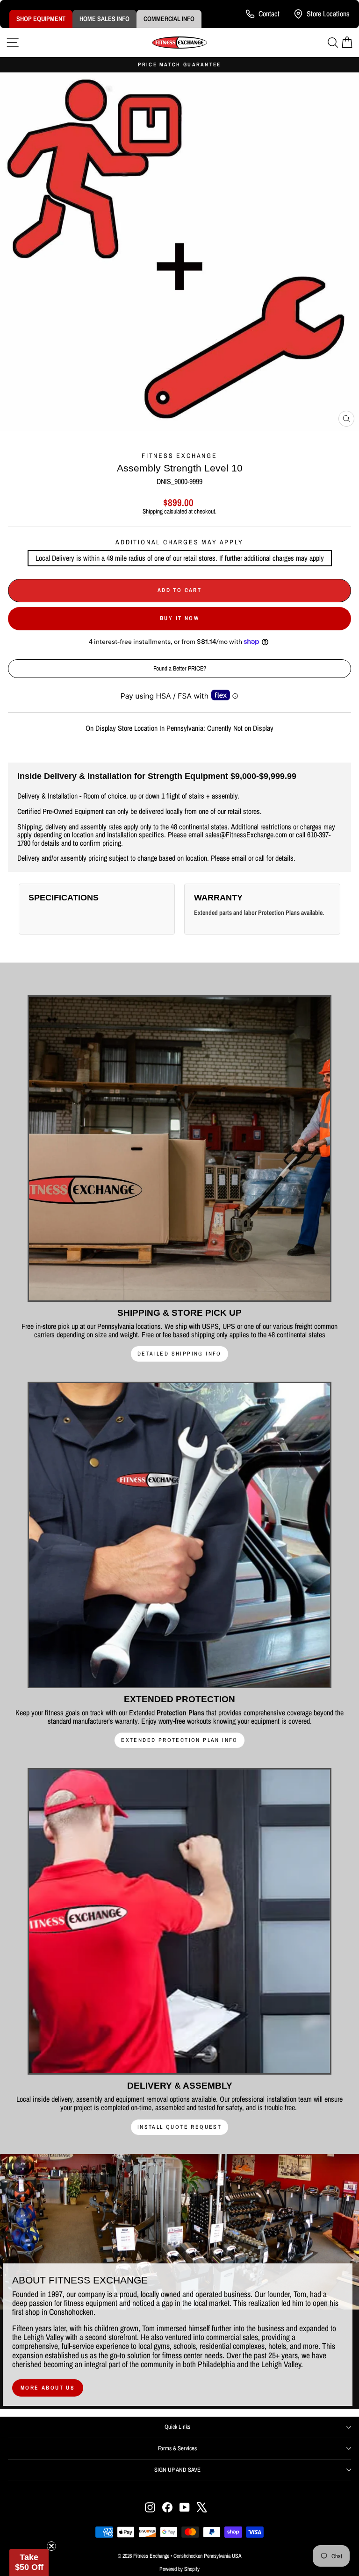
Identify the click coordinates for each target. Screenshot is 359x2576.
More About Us (48, 2388)
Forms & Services (177, 2448)
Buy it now (179, 618)
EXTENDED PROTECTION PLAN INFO (179, 1740)
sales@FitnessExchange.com (246, 835)
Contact (269, 14)
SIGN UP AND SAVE (177, 2470)
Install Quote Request (179, 2127)
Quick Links (177, 2427)
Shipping (153, 511)
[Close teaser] (51, 2546)
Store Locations (328, 14)
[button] (29, 2562)
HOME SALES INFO (104, 19)
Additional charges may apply (179, 542)
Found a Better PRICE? (180, 668)
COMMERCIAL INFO (169, 19)
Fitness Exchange (179, 456)
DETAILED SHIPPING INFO (179, 1354)
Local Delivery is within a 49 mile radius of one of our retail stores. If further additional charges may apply (180, 558)
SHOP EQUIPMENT (41, 19)
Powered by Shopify (179, 2569)
